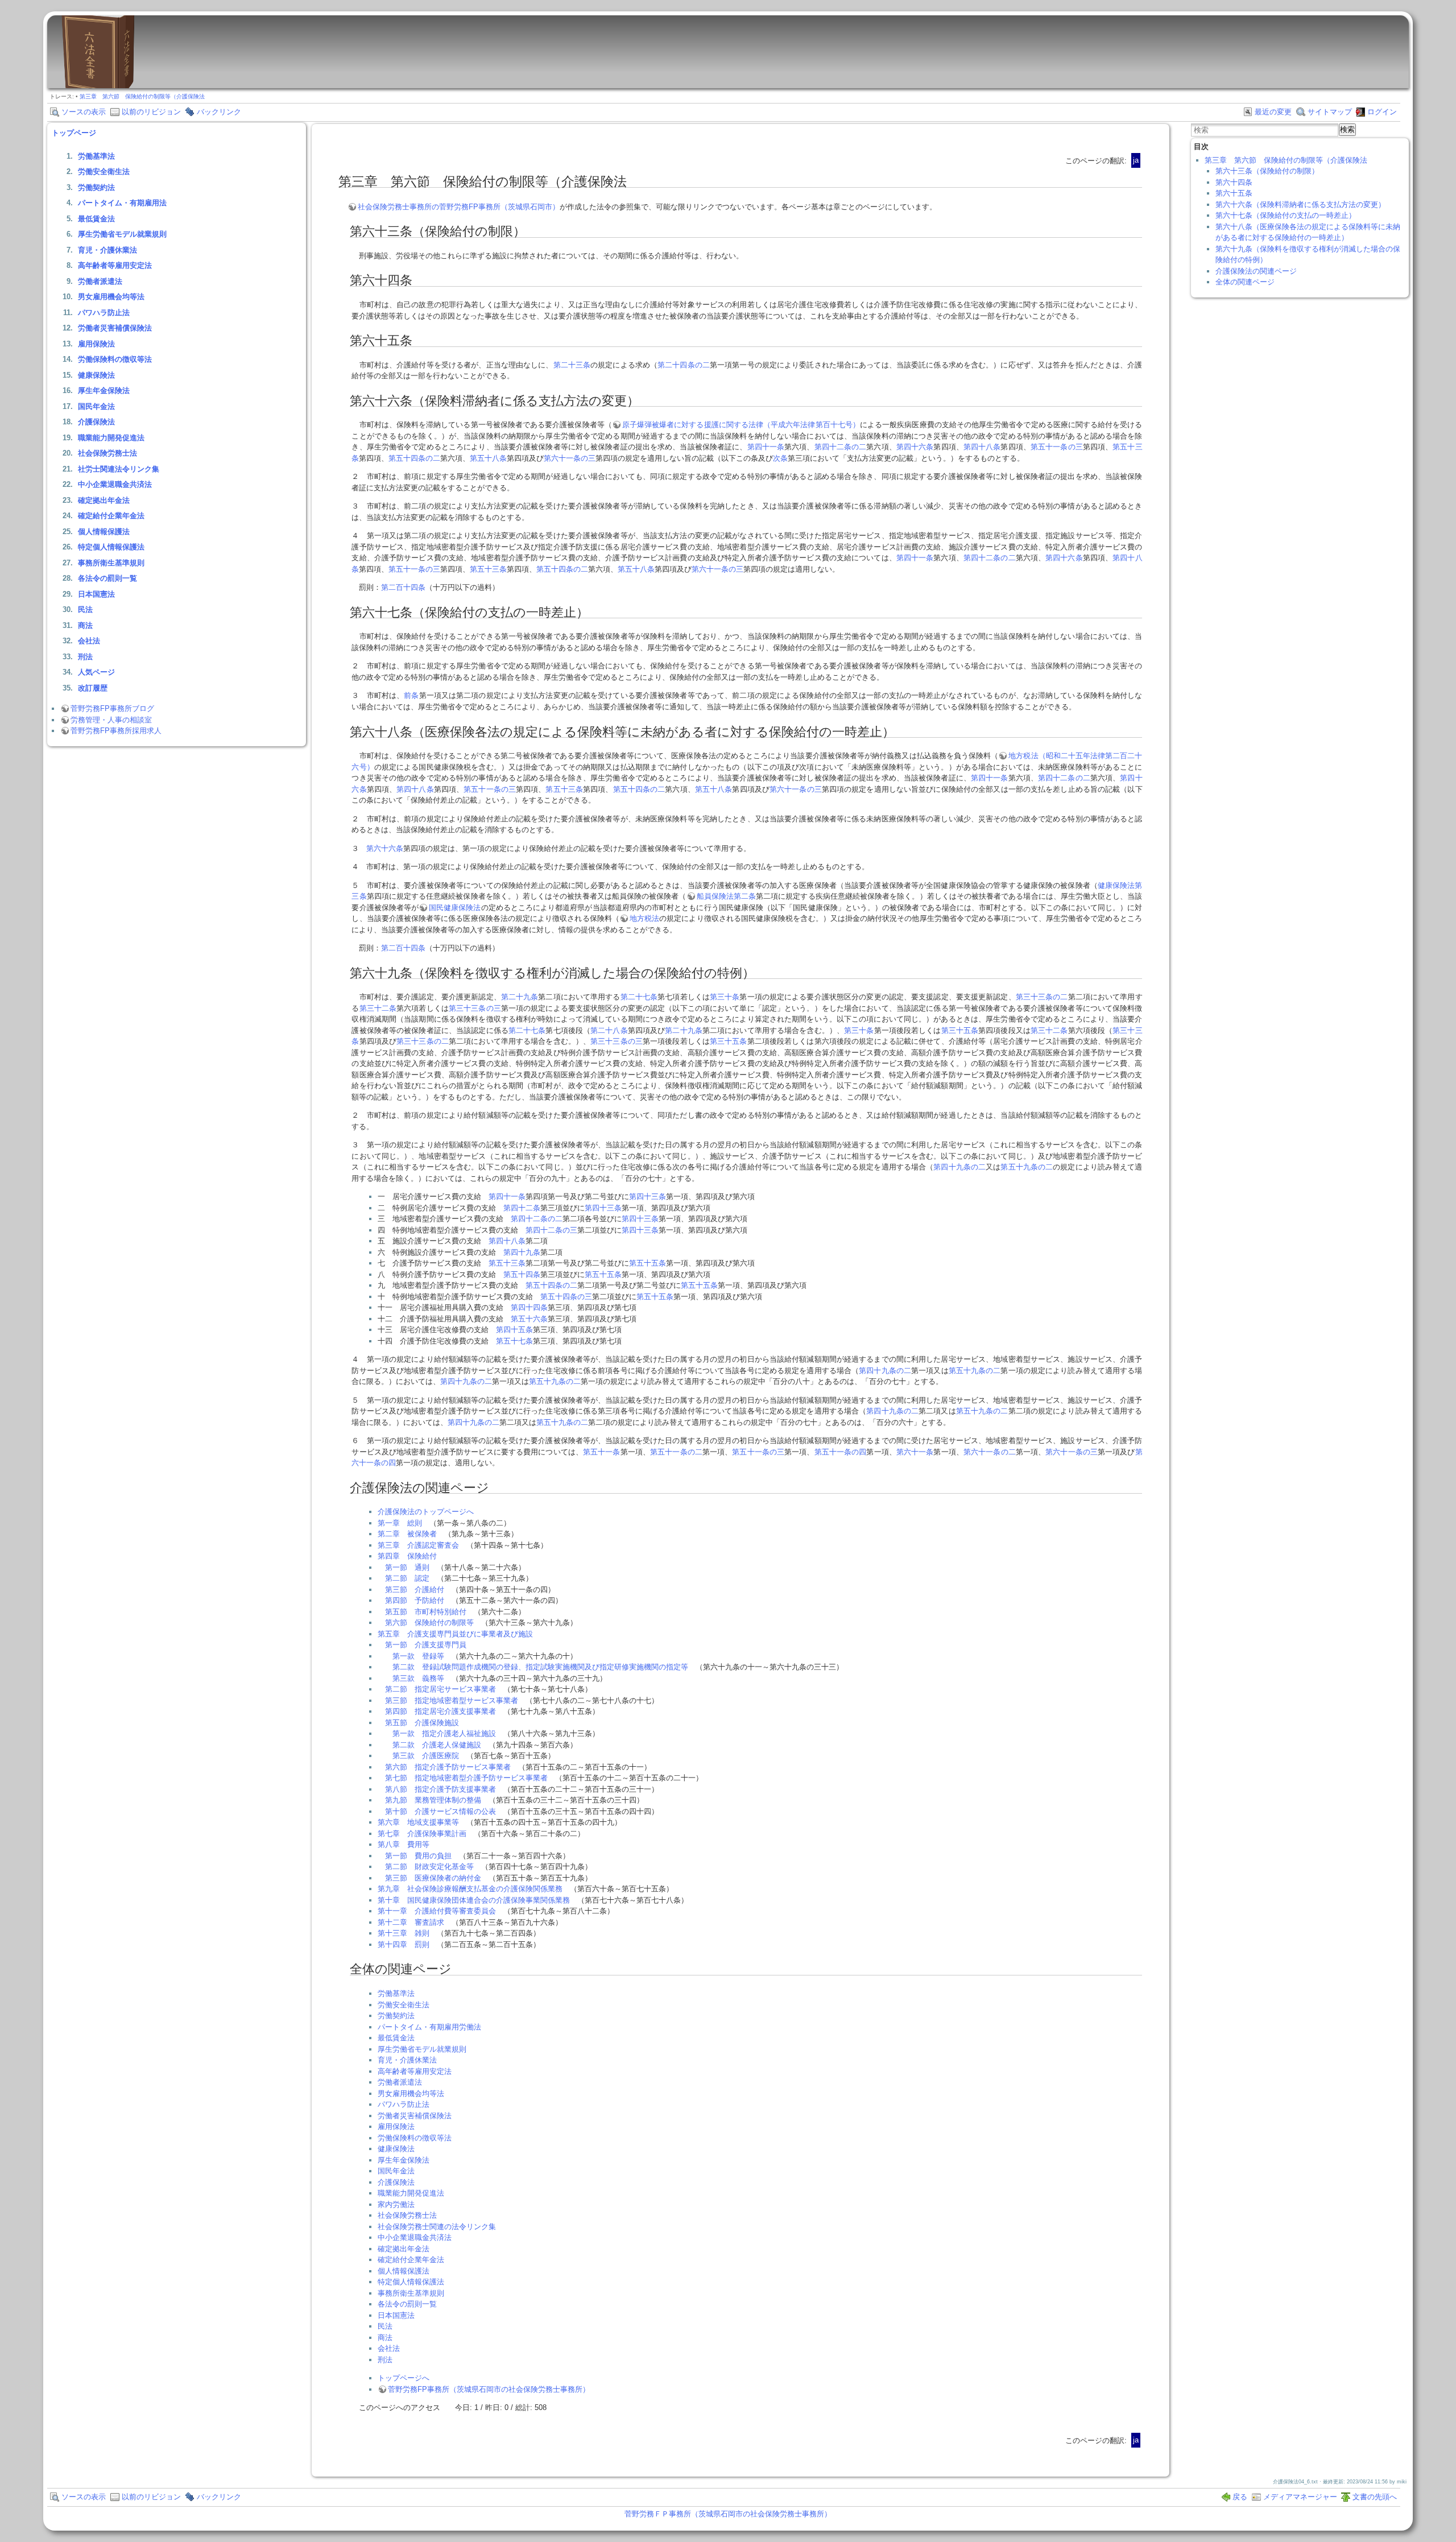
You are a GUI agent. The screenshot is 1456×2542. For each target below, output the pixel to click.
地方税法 (644, 918)
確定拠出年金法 (104, 500)
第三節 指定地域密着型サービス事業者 (452, 1700)
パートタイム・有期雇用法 (122, 203)
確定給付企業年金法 (111, 516)
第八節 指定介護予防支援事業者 (440, 1789)
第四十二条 (522, 1208)
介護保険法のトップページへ (426, 1512)
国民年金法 (96, 406)
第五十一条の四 (841, 1452)
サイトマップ (1330, 112)
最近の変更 (1273, 112)
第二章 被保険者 (407, 1534)
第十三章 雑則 (404, 1933)
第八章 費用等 (404, 1844)
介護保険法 (96, 422)
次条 (780, 458)
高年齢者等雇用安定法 (115, 265)
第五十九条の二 (1027, 1167)
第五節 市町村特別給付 (426, 1612)
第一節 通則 (407, 1567)
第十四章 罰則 (404, 1944)
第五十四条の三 (566, 1297)
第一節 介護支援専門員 (426, 1645)
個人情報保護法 (104, 532)
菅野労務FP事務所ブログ (112, 708)
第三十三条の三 (475, 1008)
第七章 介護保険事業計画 (422, 1834)
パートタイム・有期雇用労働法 (429, 2027)
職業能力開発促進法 (111, 438)
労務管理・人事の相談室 (111, 720)
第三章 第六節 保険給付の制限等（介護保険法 (142, 96)
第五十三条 (488, 569)
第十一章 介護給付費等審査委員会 (437, 1911)
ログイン (1382, 112)
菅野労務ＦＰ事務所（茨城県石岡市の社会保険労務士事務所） (728, 2514)
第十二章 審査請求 (411, 1922)
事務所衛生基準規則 (111, 563)
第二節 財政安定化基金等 (429, 1867)
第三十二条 (378, 1008)
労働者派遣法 (100, 281)
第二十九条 (520, 997)
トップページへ (404, 2378)
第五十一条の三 (1057, 447)
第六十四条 (1234, 182)
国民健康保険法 (455, 908)
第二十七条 (639, 997)
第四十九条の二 (959, 1167)
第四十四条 (529, 1307)
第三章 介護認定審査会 (418, 1545)
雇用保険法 (96, 344)
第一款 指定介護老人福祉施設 (444, 1733)
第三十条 (725, 997)
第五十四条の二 (414, 458)
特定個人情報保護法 (111, 547)
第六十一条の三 (570, 458)
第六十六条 (385, 848)
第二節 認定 (407, 1578)
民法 (85, 609)
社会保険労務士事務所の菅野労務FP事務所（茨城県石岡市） (459, 207)
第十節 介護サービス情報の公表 (440, 1811)
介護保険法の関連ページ (1256, 271)
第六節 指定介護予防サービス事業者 (448, 1767)
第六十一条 (915, 1452)
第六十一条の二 (990, 1452)
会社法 (89, 641)
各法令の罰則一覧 (107, 578)
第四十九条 (522, 1252)
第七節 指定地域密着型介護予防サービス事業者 (466, 1778)
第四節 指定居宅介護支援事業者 (440, 1711)
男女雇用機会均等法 (111, 297)
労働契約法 (96, 187)
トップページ (74, 133)
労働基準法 (96, 156)
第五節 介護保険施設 (422, 1723)
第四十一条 (766, 447)
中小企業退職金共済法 (115, 484)
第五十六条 (529, 1319)
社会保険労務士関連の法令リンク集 (437, 2227)
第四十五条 (514, 1330)
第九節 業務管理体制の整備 (433, 1800)
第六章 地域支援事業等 (418, 1822)
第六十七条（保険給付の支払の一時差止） (1286, 215)
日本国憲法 (96, 594)
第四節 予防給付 (415, 1600)
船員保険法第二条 (727, 896)
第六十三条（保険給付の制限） (1267, 171)
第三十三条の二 (1042, 997)
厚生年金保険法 (104, 390)
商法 (85, 625)
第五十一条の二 (676, 1452)
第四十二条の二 (841, 447)
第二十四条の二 (684, 365)
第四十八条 (982, 447)
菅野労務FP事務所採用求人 (116, 731)
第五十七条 (514, 1341)
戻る (1240, 2497)
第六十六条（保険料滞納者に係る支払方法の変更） (1300, 204)
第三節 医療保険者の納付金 (433, 1878)
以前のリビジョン (151, 112)
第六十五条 (1234, 193)
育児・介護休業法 (107, 250)
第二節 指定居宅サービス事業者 (440, 1689)
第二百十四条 (403, 587)
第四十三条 (648, 1196)
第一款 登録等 (418, 1656)
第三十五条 (960, 1030)
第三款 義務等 (418, 1678)
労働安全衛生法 (104, 171)
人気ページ (96, 672)
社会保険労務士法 (107, 453)
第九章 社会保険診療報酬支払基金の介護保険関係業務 (470, 1889)
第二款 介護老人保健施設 (437, 1745)
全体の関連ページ (1245, 282)
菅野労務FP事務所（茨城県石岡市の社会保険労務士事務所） (489, 2389)
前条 (411, 695)
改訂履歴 (93, 688)
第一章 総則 (400, 1523)
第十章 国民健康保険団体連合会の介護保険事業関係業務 (474, 1900)
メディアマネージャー (1300, 2497)
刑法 (85, 657)
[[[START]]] (98, 86)
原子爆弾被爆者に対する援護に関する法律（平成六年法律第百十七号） (741, 425)
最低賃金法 (96, 219)
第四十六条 (915, 447)
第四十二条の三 (551, 1230)
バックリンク (219, 112)
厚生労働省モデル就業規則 (122, 234)
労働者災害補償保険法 (115, 328)
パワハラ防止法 (104, 313)
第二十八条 (609, 1030)
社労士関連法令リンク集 (119, 469)
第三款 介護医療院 (426, 1756)
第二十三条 (572, 365)
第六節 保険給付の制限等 (429, 1623)
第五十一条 (602, 1452)
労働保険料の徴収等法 (115, 359)
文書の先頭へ (1375, 2497)
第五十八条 (488, 458)
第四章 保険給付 (407, 1556)
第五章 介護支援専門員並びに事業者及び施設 (455, 1634)
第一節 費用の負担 (418, 1856)
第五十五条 (648, 1263)
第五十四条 (522, 1274)
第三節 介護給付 (415, 1590)
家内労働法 (396, 2204)
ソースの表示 (84, 112)
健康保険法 (96, 375)
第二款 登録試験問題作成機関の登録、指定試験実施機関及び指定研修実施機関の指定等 (540, 1667)
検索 (1347, 129)
